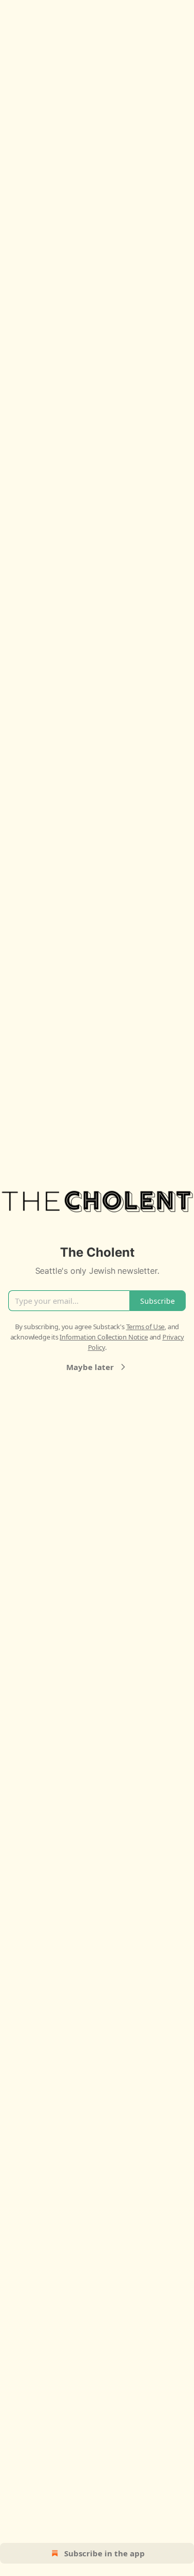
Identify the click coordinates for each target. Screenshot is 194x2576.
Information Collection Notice (103, 1337)
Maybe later (90, 1367)
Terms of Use (146, 1327)
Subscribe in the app (105, 2553)
